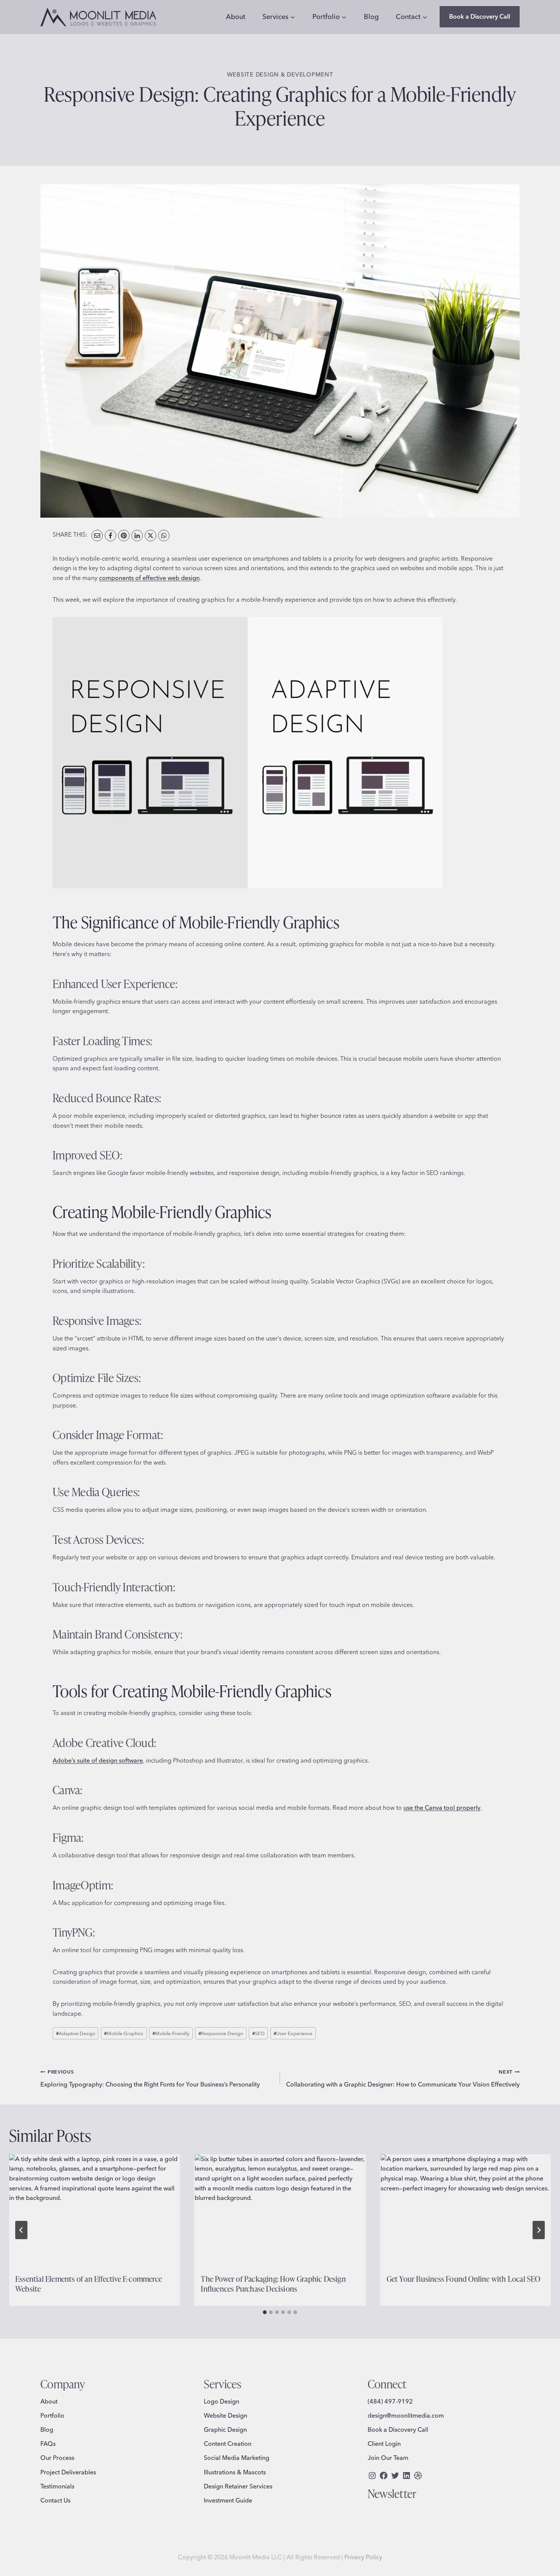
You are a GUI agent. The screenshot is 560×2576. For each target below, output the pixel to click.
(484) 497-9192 (390, 2401)
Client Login (384, 2444)
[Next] (539, 2230)
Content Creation (228, 2444)
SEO (258, 2033)
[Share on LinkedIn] (137, 536)
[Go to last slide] (21, 2230)
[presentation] (94, 2211)
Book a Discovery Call (480, 16)
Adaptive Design (76, 2033)
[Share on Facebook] (110, 536)
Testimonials (57, 2486)
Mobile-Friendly (171, 2033)
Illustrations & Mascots (235, 2472)
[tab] (265, 2312)
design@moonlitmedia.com (406, 2415)
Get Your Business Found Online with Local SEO (464, 2279)
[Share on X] (150, 536)
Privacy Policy (363, 2557)
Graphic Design (225, 2429)
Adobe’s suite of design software (98, 1760)
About (236, 17)
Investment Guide (228, 2500)
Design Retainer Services (238, 2486)
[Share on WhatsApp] (164, 536)
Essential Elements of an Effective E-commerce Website (89, 2283)
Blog (371, 17)
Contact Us (55, 2500)
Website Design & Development (280, 74)
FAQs (48, 2444)
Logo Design (222, 2401)
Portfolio (52, 2415)
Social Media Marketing (237, 2458)
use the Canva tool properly (442, 1808)
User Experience (293, 2033)
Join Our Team (388, 2458)
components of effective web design (149, 578)
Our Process (57, 2458)
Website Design (226, 2415)
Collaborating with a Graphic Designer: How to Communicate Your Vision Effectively (403, 2078)
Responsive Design (221, 2033)
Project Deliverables (68, 2472)
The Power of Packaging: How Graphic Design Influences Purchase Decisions (273, 2283)
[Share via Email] (97, 536)
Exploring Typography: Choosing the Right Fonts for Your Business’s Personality (150, 2078)
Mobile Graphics (124, 2033)
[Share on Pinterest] (124, 536)
